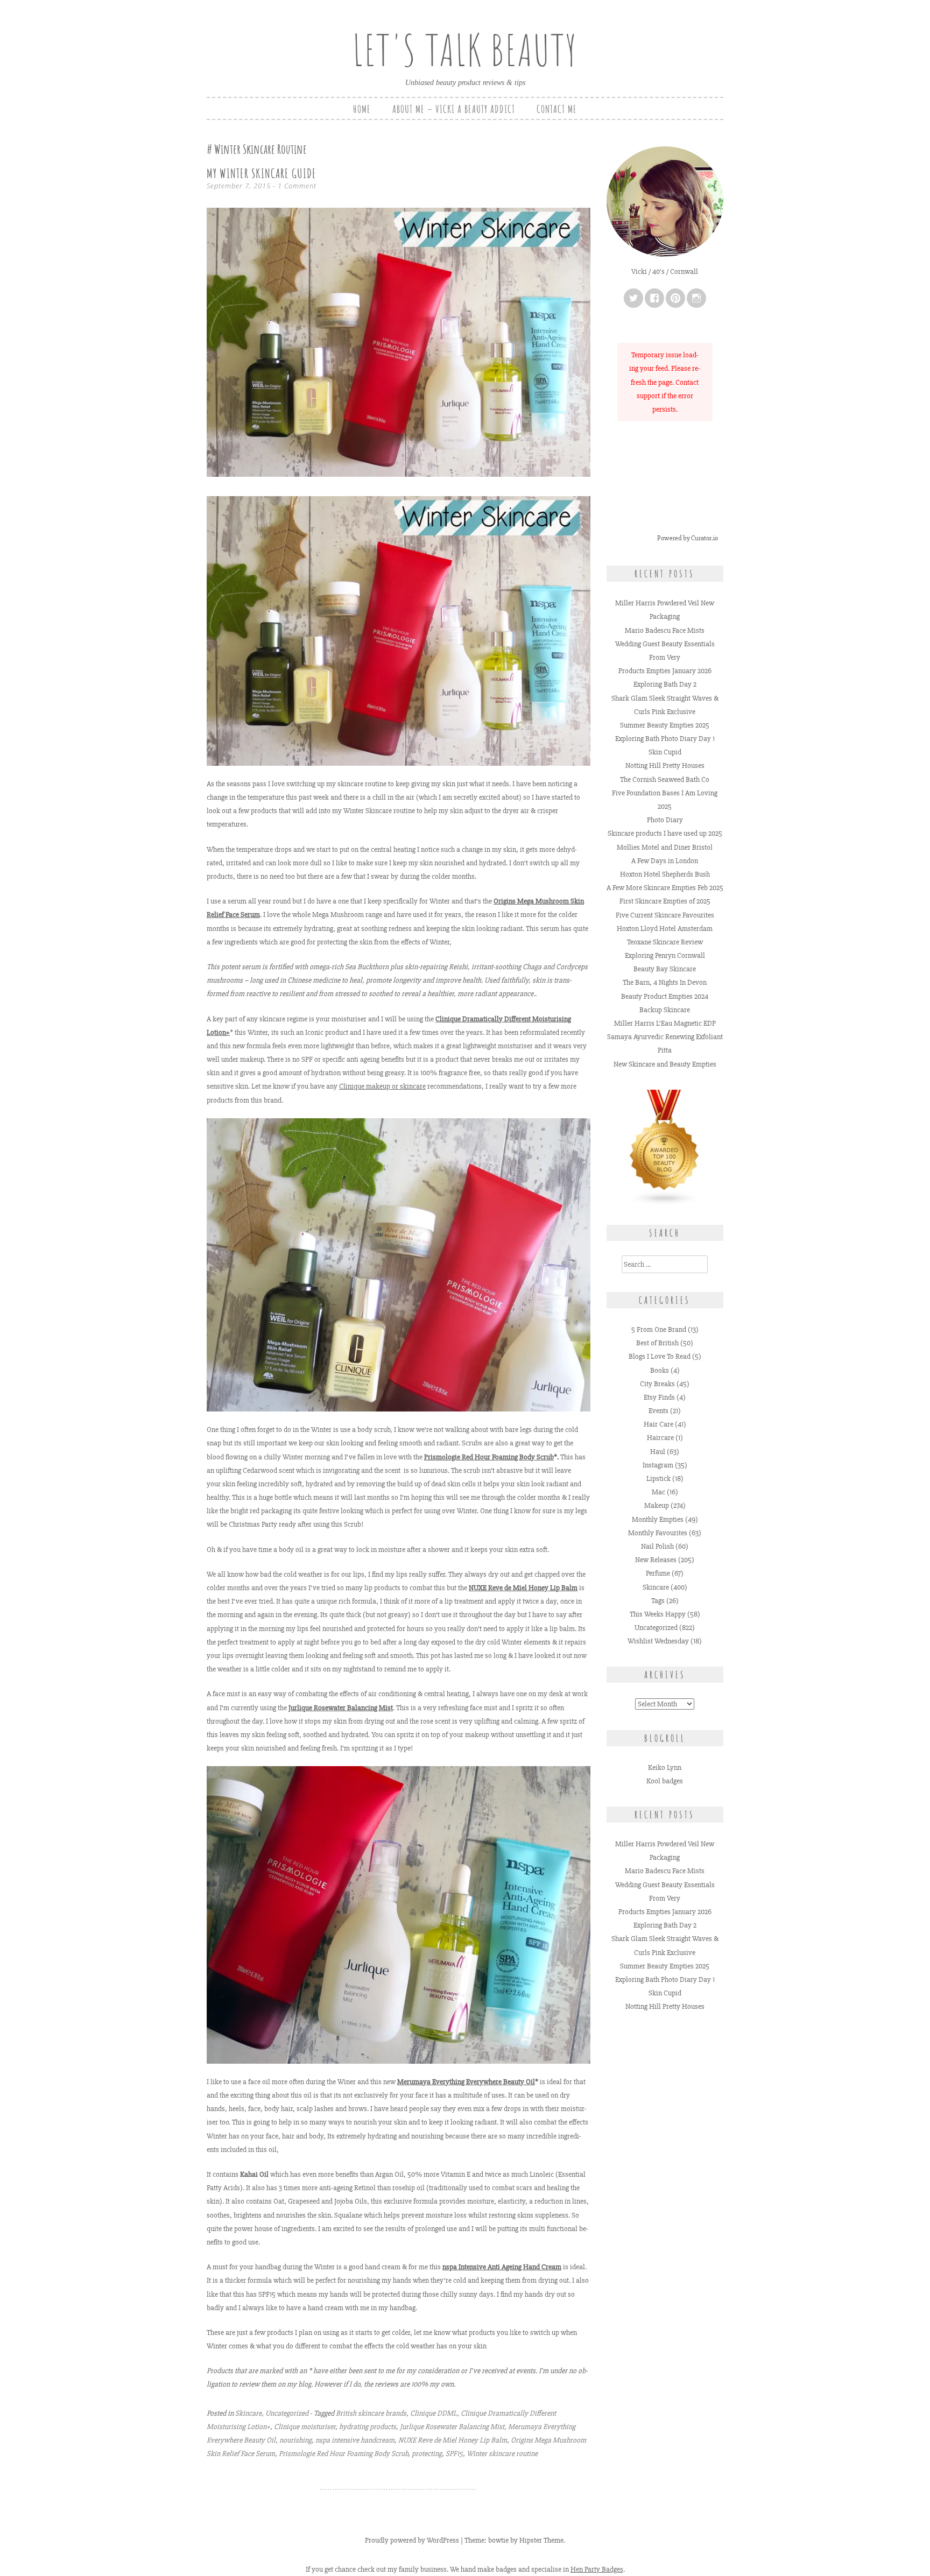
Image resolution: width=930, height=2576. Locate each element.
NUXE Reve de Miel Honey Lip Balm (453, 2440)
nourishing (295, 2440)
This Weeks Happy (658, 1614)
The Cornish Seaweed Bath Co (665, 779)
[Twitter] (633, 298)
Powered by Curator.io (688, 538)
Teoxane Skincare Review (665, 942)
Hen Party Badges (597, 2569)
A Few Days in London (665, 861)
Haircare (660, 1438)
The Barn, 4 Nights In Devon (665, 982)
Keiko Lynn (665, 1767)
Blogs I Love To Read (660, 1356)
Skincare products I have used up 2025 (665, 833)
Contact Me (557, 109)
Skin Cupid (665, 752)
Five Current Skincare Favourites (665, 915)
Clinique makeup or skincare (382, 1086)
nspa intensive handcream (355, 2440)
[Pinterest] (675, 298)
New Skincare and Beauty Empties (665, 1064)
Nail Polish (657, 1546)
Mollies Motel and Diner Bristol (665, 847)
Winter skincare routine (502, 2454)
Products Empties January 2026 (665, 671)
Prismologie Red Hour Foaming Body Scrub (489, 1457)
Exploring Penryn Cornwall (665, 955)
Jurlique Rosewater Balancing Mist (341, 1708)
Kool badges (665, 1781)
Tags (658, 1601)
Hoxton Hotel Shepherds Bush (665, 874)
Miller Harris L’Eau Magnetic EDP (665, 1023)
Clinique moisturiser (305, 2427)
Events (658, 1411)
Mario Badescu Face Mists (665, 630)
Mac (658, 1492)
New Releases (656, 1560)
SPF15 (454, 2454)
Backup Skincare (665, 1010)
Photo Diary (665, 820)
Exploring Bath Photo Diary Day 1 (665, 739)
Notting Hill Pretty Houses (665, 765)
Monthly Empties (658, 1519)
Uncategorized (287, 2413)
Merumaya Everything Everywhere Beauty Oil (466, 2082)
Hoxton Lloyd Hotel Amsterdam (665, 929)
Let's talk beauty (465, 50)
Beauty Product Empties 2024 (665, 996)
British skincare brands (371, 2413)
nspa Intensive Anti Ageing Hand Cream (502, 2267)
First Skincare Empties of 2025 (665, 901)
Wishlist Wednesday (658, 1641)
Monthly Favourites (658, 1533)
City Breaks (657, 1384)
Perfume (658, 1573)
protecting (427, 2454)
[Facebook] (654, 298)
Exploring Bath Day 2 (665, 684)
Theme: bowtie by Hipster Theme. (515, 2540)
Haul (658, 1452)
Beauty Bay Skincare (665, 969)
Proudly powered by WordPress (412, 2540)
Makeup (657, 1505)
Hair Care (658, 1424)
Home (362, 109)
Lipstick (658, 1478)
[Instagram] (696, 298)
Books (660, 1370)
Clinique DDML (434, 2413)
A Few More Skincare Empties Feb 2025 (665, 888)
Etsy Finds (659, 1397)
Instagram (658, 1465)
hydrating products (368, 2427)
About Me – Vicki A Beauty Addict (454, 109)
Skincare (248, 2413)
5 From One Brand (659, 1329)
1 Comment (297, 186)
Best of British (657, 1343)
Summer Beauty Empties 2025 (665, 725)
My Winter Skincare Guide (262, 173)
